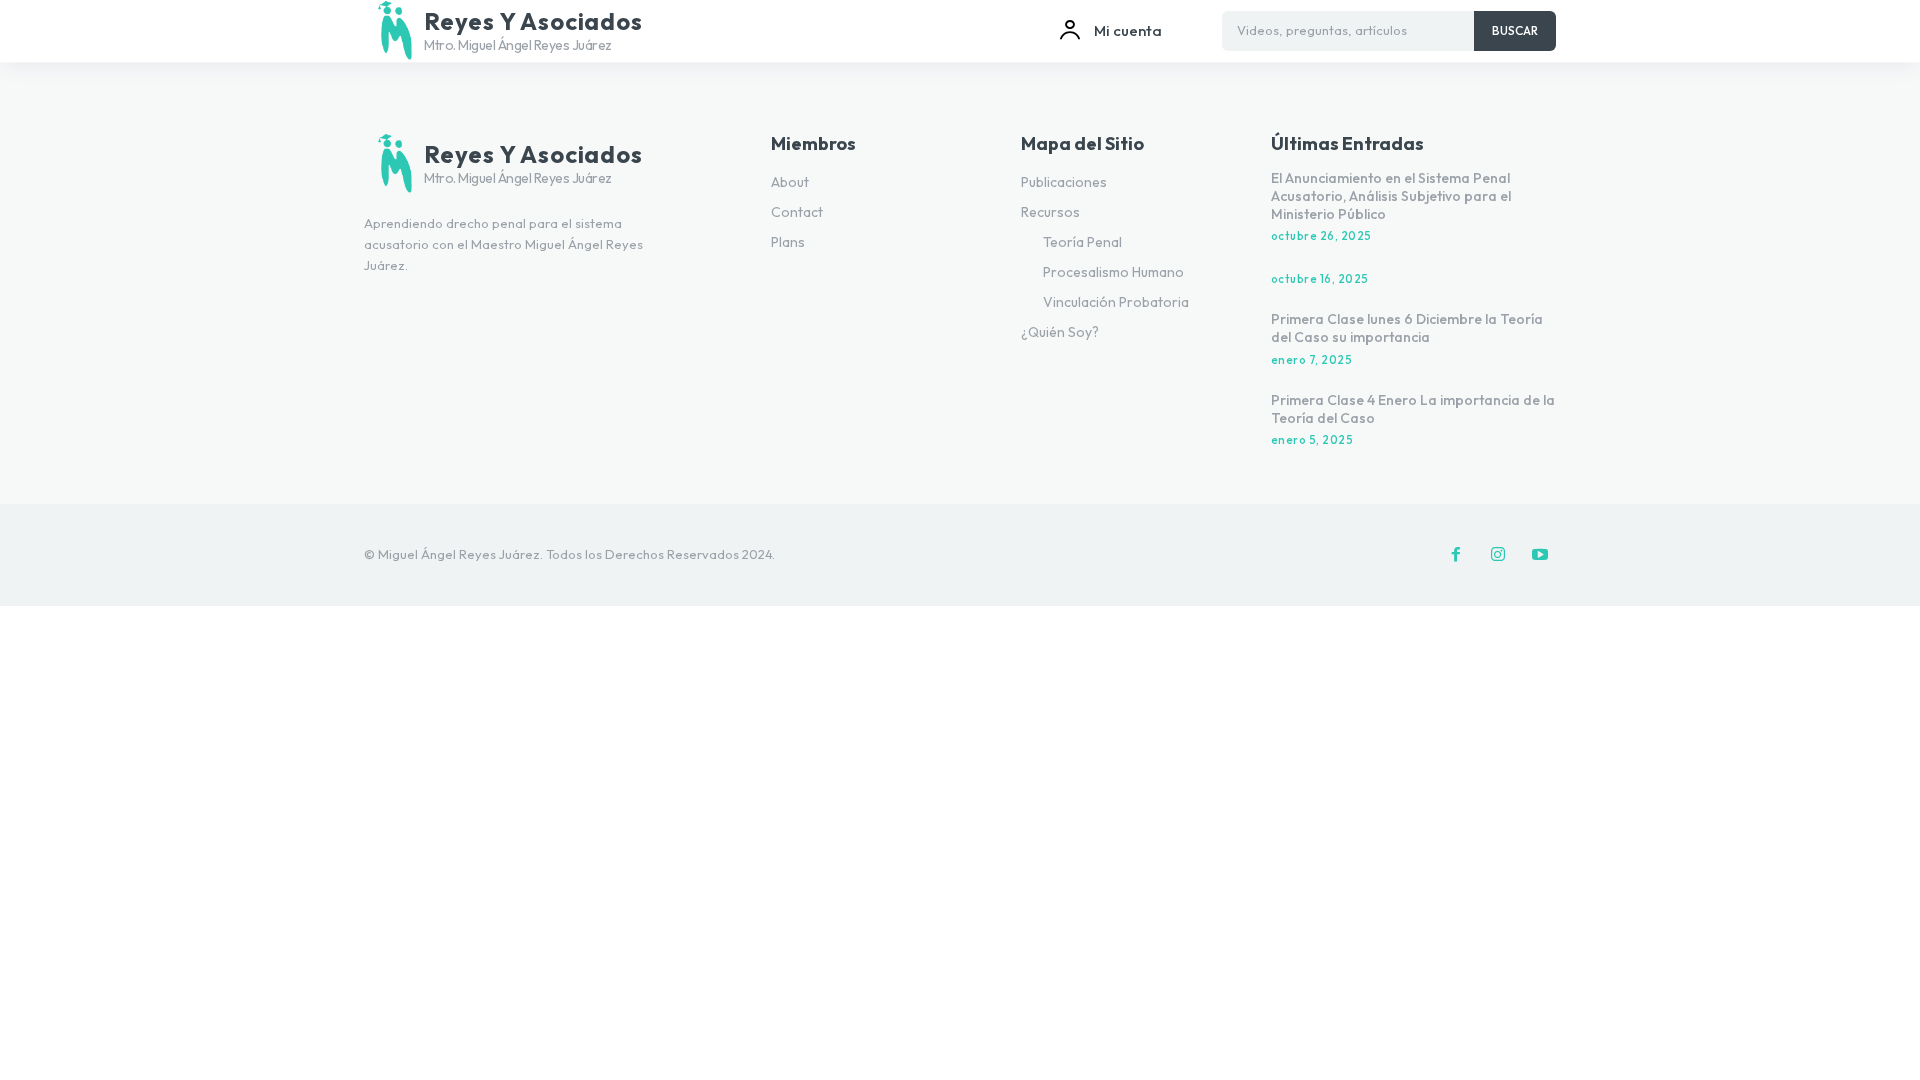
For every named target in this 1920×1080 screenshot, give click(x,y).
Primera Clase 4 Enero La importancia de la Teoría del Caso (1413, 409)
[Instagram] (1498, 555)
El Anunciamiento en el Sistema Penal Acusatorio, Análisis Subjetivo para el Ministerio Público (1391, 196)
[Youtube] (1540, 555)
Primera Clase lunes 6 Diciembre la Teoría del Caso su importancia (1407, 328)
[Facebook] (1456, 555)
